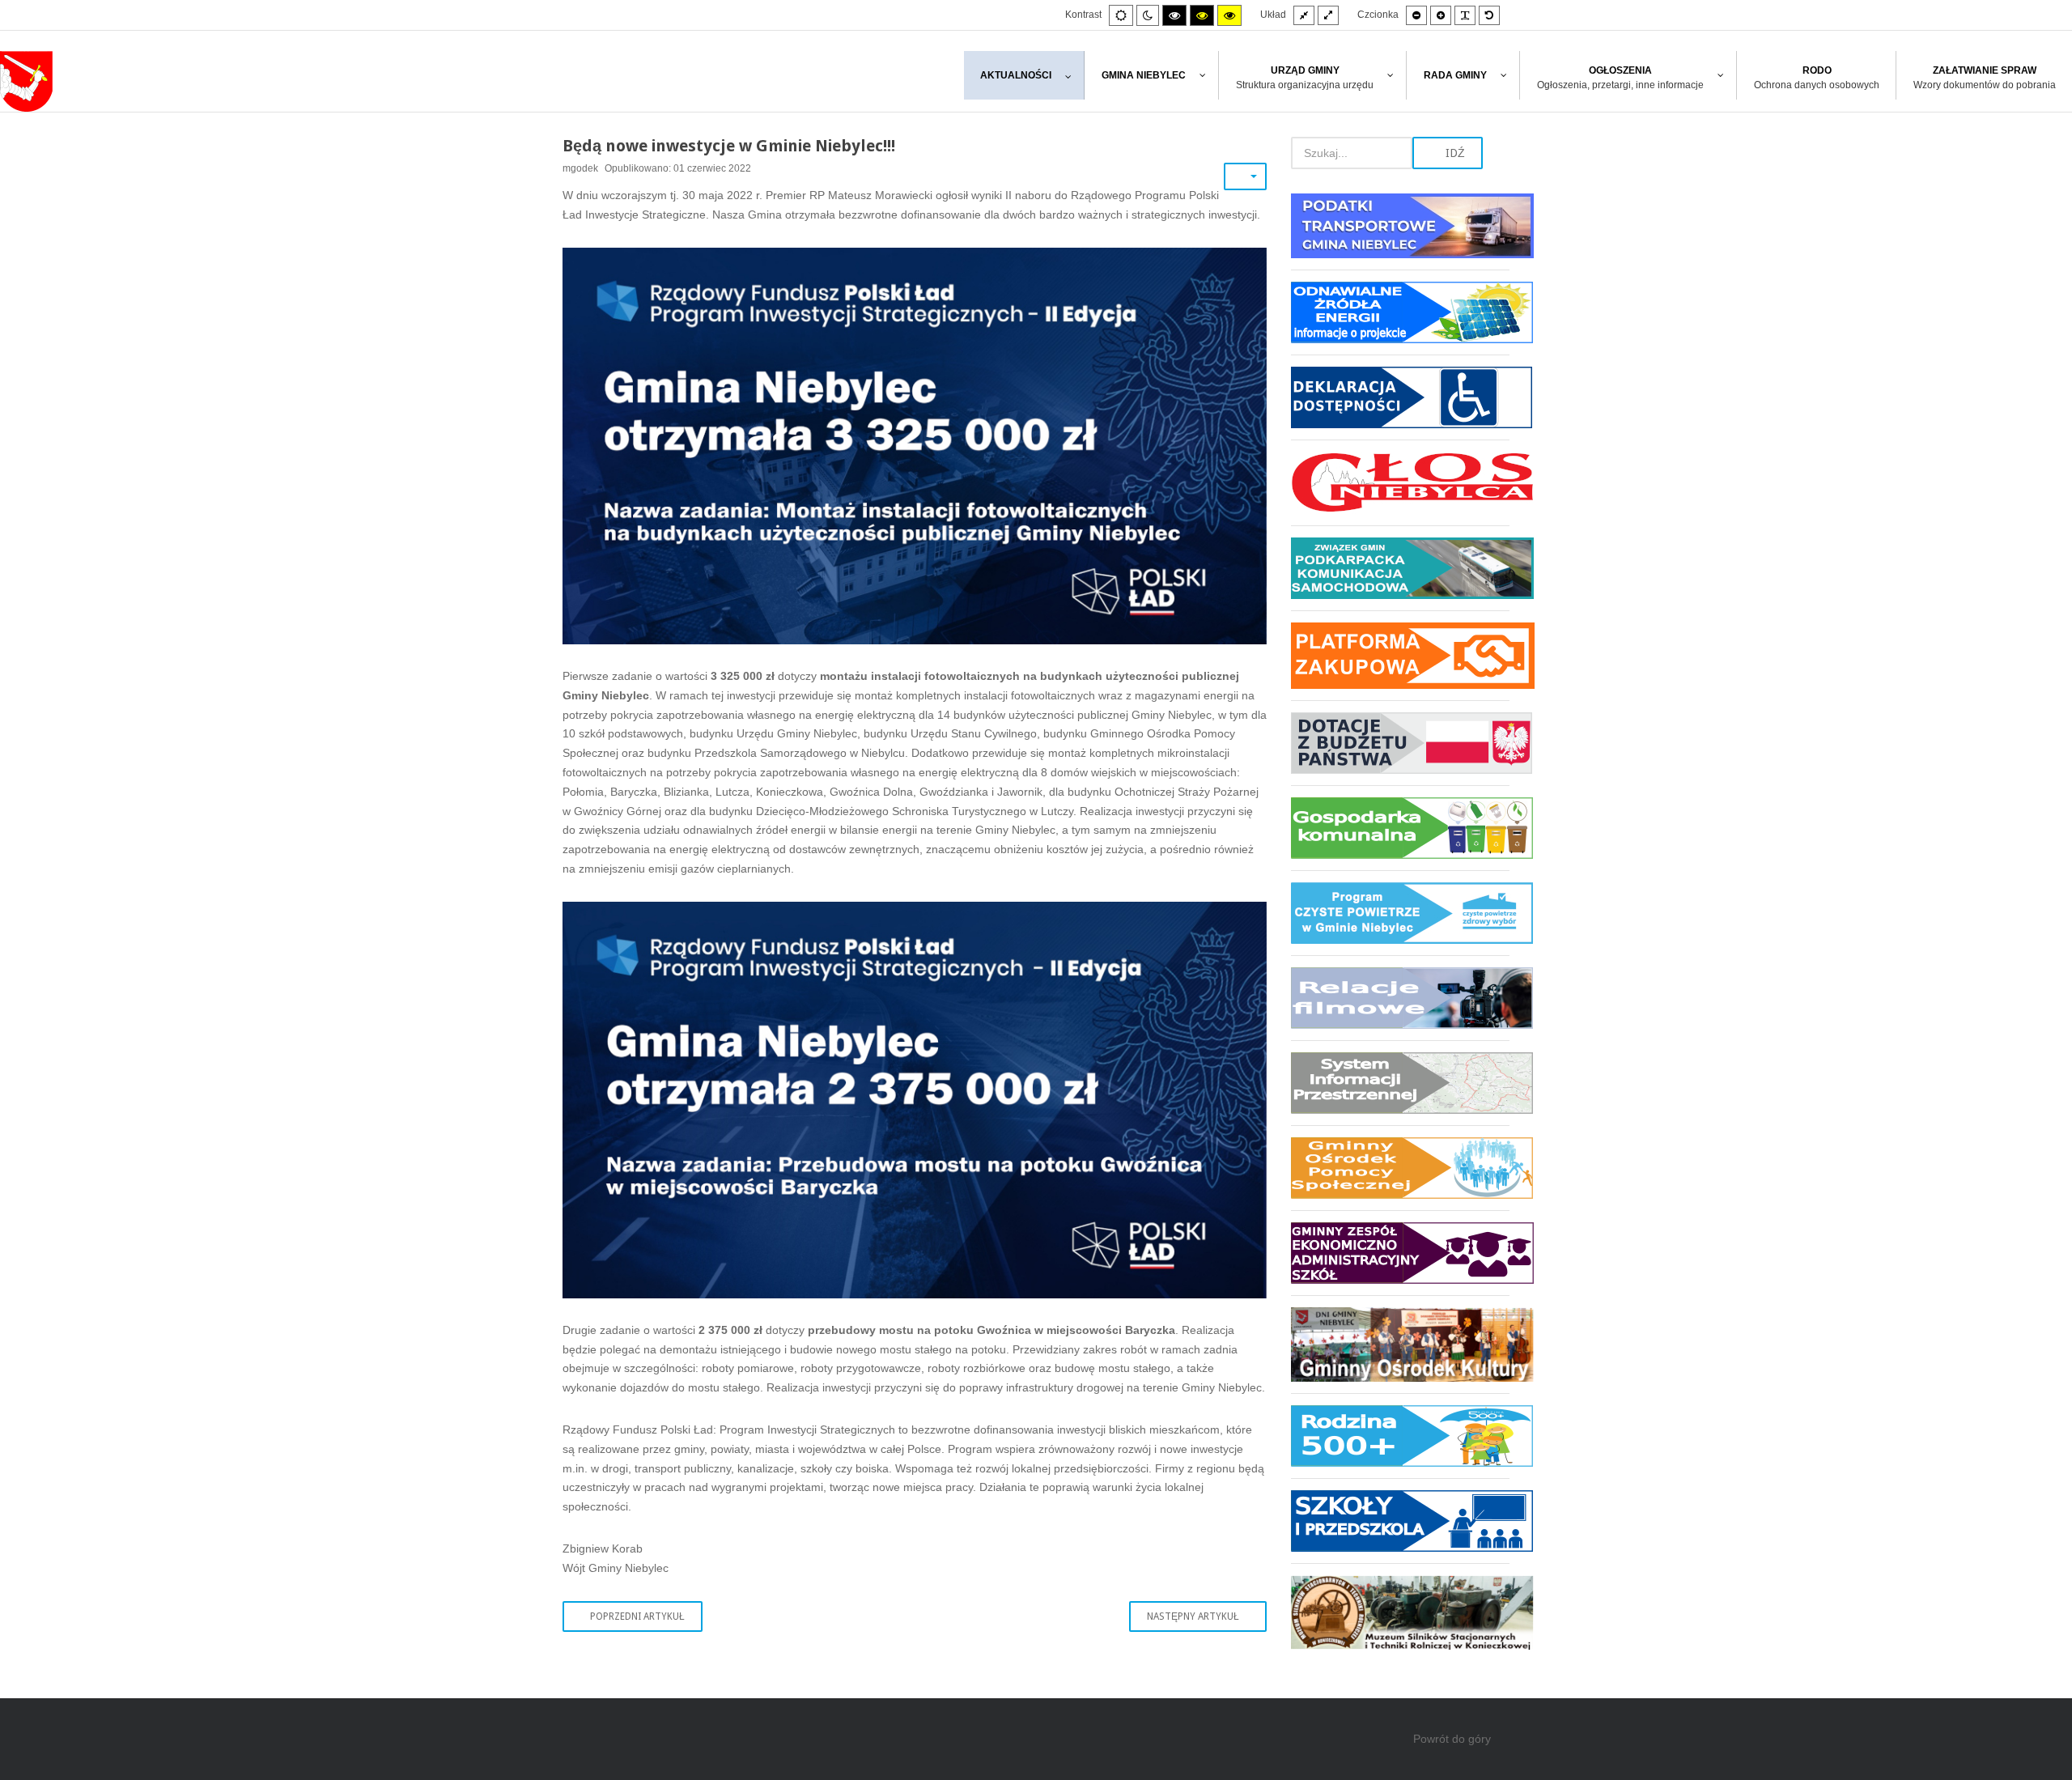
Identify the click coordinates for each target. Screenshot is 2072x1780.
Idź (1454, 153)
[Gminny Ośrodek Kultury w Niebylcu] (1400, 1344)
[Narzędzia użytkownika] (1245, 176)
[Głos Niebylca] (1400, 482)
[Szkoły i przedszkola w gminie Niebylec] (1400, 1521)
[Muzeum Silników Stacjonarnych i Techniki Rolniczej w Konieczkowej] (1400, 1606)
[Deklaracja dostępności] (1400, 397)
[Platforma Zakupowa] (1400, 655)
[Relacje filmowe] (1400, 998)
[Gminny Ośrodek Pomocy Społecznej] (1400, 1168)
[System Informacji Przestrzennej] (1400, 1083)
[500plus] (1400, 1436)
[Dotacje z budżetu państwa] (1400, 743)
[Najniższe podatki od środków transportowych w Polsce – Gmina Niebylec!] (1400, 232)
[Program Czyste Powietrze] (1400, 913)
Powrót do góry (1452, 1739)
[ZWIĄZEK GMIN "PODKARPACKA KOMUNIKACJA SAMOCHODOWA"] (1400, 568)
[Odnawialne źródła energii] (1400, 312)
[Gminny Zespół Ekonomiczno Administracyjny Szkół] (1400, 1253)
